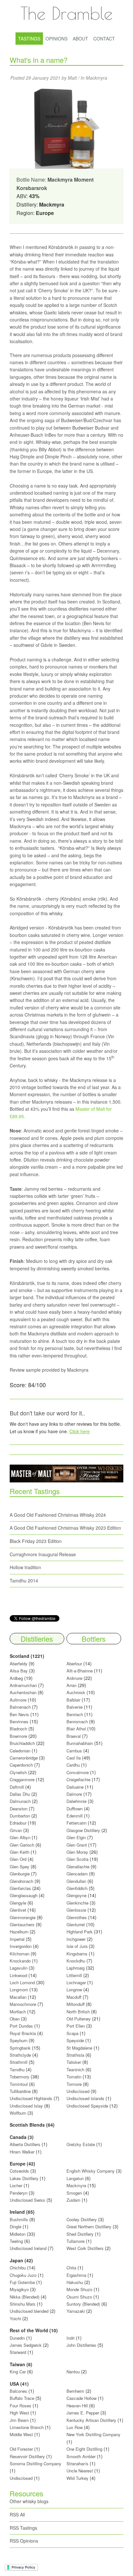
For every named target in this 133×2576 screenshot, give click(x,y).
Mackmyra (97, 78)
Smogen (75, 2193)
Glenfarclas (20, 1888)
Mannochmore (23, 2004)
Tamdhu (17, 2070)
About (80, 39)
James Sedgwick (26, 2345)
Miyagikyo (20, 2289)
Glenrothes (77, 1917)
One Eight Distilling (84, 2449)
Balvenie (75, 1707)
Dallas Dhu (20, 1794)
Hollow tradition (25, 1567)
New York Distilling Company (93, 2434)
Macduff (74, 1997)
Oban (15, 2019)
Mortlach (18, 2012)
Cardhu (73, 1765)
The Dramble (66, 13)
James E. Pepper (83, 2413)
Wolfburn (18, 2113)
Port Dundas (21, 2026)
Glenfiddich (77, 1888)
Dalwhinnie (77, 1801)
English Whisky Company (91, 2171)
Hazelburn (19, 1932)
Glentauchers (22, 1924)
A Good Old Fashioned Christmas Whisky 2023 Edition (65, 1528)
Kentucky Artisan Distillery (91, 2420)
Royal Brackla (23, 2033)
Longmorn (19, 1990)
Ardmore (74, 1678)
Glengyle (18, 1903)
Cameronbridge (24, 1758)
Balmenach (20, 1707)
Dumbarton (20, 1816)
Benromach (77, 1721)
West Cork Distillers (85, 2248)
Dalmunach (20, 1801)
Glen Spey (20, 1867)
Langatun (75, 2178)
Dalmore (74, 1794)
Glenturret (76, 1924)
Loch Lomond (22, 1982)
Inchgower (76, 1939)
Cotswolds (19, 2171)
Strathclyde (20, 2055)
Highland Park (80, 1932)
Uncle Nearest (80, 2471)
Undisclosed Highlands (31, 2098)
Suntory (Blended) (83, 2304)
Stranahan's (77, 2464)
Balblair (73, 1700)
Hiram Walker (23, 2152)
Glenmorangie (23, 1917)
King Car (18, 2372)
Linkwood (18, 1975)
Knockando (20, 1961)
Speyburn (19, 2040)
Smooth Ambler (81, 2456)
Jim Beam (19, 2420)
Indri (71, 2338)
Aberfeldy (19, 1664)
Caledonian (20, 1751)
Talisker (74, 2062)
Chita (71, 2268)
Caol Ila (74, 1758)
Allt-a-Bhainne (80, 1671)
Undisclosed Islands (85, 2098)
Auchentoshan (23, 1692)
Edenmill (75, 1816)
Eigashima (76, 2275)
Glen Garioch (22, 1845)
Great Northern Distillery (90, 2227)
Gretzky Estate (81, 2144)
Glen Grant (77, 1845)
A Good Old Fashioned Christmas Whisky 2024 (58, 1515)
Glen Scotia (77, 1859)
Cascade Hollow (82, 2398)
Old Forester (21, 2449)
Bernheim (75, 2391)
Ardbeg (16, 1678)
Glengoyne (77, 1895)
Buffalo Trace (22, 2398)
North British (78, 2012)
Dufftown (75, 1809)
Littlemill (75, 1975)
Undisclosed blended (29, 2311)
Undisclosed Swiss (27, 2200)
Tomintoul (19, 2084)
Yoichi (15, 2318)
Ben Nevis (19, 1714)
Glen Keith (20, 1852)
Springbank (20, 2048)
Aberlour (74, 1664)
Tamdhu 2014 (24, 1580)
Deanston (19, 1809)
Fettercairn (77, 1823)
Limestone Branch (27, 2427)
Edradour (18, 1823)
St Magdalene (79, 2048)
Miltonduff (76, 2004)
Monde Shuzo (79, 2289)
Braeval (74, 1736)
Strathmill (19, 2062)
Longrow (74, 1990)
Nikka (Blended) (25, 2297)
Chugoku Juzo (24, 2275)
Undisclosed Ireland (28, 2248)
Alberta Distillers (25, 2144)
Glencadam (78, 1874)
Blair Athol (76, 1729)
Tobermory (20, 2077)
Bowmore (18, 1736)
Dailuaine (75, 1787)
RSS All (17, 2514)
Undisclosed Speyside (87, 2106)
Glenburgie (20, 1874)
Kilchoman (20, 1954)
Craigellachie (78, 1779)
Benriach (75, 1714)
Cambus (74, 1751)
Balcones (18, 2391)
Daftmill (17, 1787)
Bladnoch (18, 1729)
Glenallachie (78, 1867)
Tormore (74, 2084)
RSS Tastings (23, 2528)
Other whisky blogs (29, 2501)
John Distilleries (81, 2345)
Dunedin (17, 2338)
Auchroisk (76, 1692)
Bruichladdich (22, 1743)
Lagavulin (19, 1968)
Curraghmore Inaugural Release (43, 1554)
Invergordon (21, 1946)
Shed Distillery (80, 2234)
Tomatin (74, 2077)
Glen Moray (77, 1852)
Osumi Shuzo (79, 2297)
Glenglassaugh (24, 1895)
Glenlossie (76, 1910)
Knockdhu (76, 1961)
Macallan (18, 1997)
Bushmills (19, 2219)
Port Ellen (76, 2026)
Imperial (17, 1939)
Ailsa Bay (19, 1671)
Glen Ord (18, 1859)
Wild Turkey (77, 2478)
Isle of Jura (77, 1946)
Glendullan (76, 1881)
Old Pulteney (79, 2019)
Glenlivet (18, 1910)
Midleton (18, 2234)
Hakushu (75, 2282)
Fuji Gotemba (23, 2282)
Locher (16, 2185)
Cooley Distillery (82, 2219)
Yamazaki (76, 2311)
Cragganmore (22, 1779)
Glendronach (21, 1881)
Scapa (72, 2033)
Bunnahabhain (80, 1743)
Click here (80, 1431)
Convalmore (78, 1772)
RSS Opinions (24, 2541)
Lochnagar (76, 1982)
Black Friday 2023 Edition (36, 1541)
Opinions (56, 39)
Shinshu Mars (23, 2304)
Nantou (73, 2372)
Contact (104, 39)
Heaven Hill (77, 2406)
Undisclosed (78, 2091)
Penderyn (19, 2193)
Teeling (16, 2241)
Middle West (22, 2434)
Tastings (29, 39)
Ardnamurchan (24, 1685)
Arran (72, 1685)
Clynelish (18, 1772)
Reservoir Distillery (27, 2456)
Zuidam (73, 2200)
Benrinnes (19, 1721)
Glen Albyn (20, 1837)
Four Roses (20, 2406)
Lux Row (75, 2427)
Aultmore (18, 1700)
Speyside (75, 2040)
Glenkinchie (77, 1903)
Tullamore (76, 2241)
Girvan (16, 1830)
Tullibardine (20, 2091)
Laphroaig (76, 1968)
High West (20, 2413)
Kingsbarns (78, 1954)
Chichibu (18, 2268)
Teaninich (75, 2070)
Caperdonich (21, 1765)
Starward (18, 2352)
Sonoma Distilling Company (36, 2464)
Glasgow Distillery (83, 1830)
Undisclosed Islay (26, 2106)
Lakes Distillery (24, 2178)
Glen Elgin (76, 1837)
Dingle (15, 2227)
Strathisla (75, 2055)
